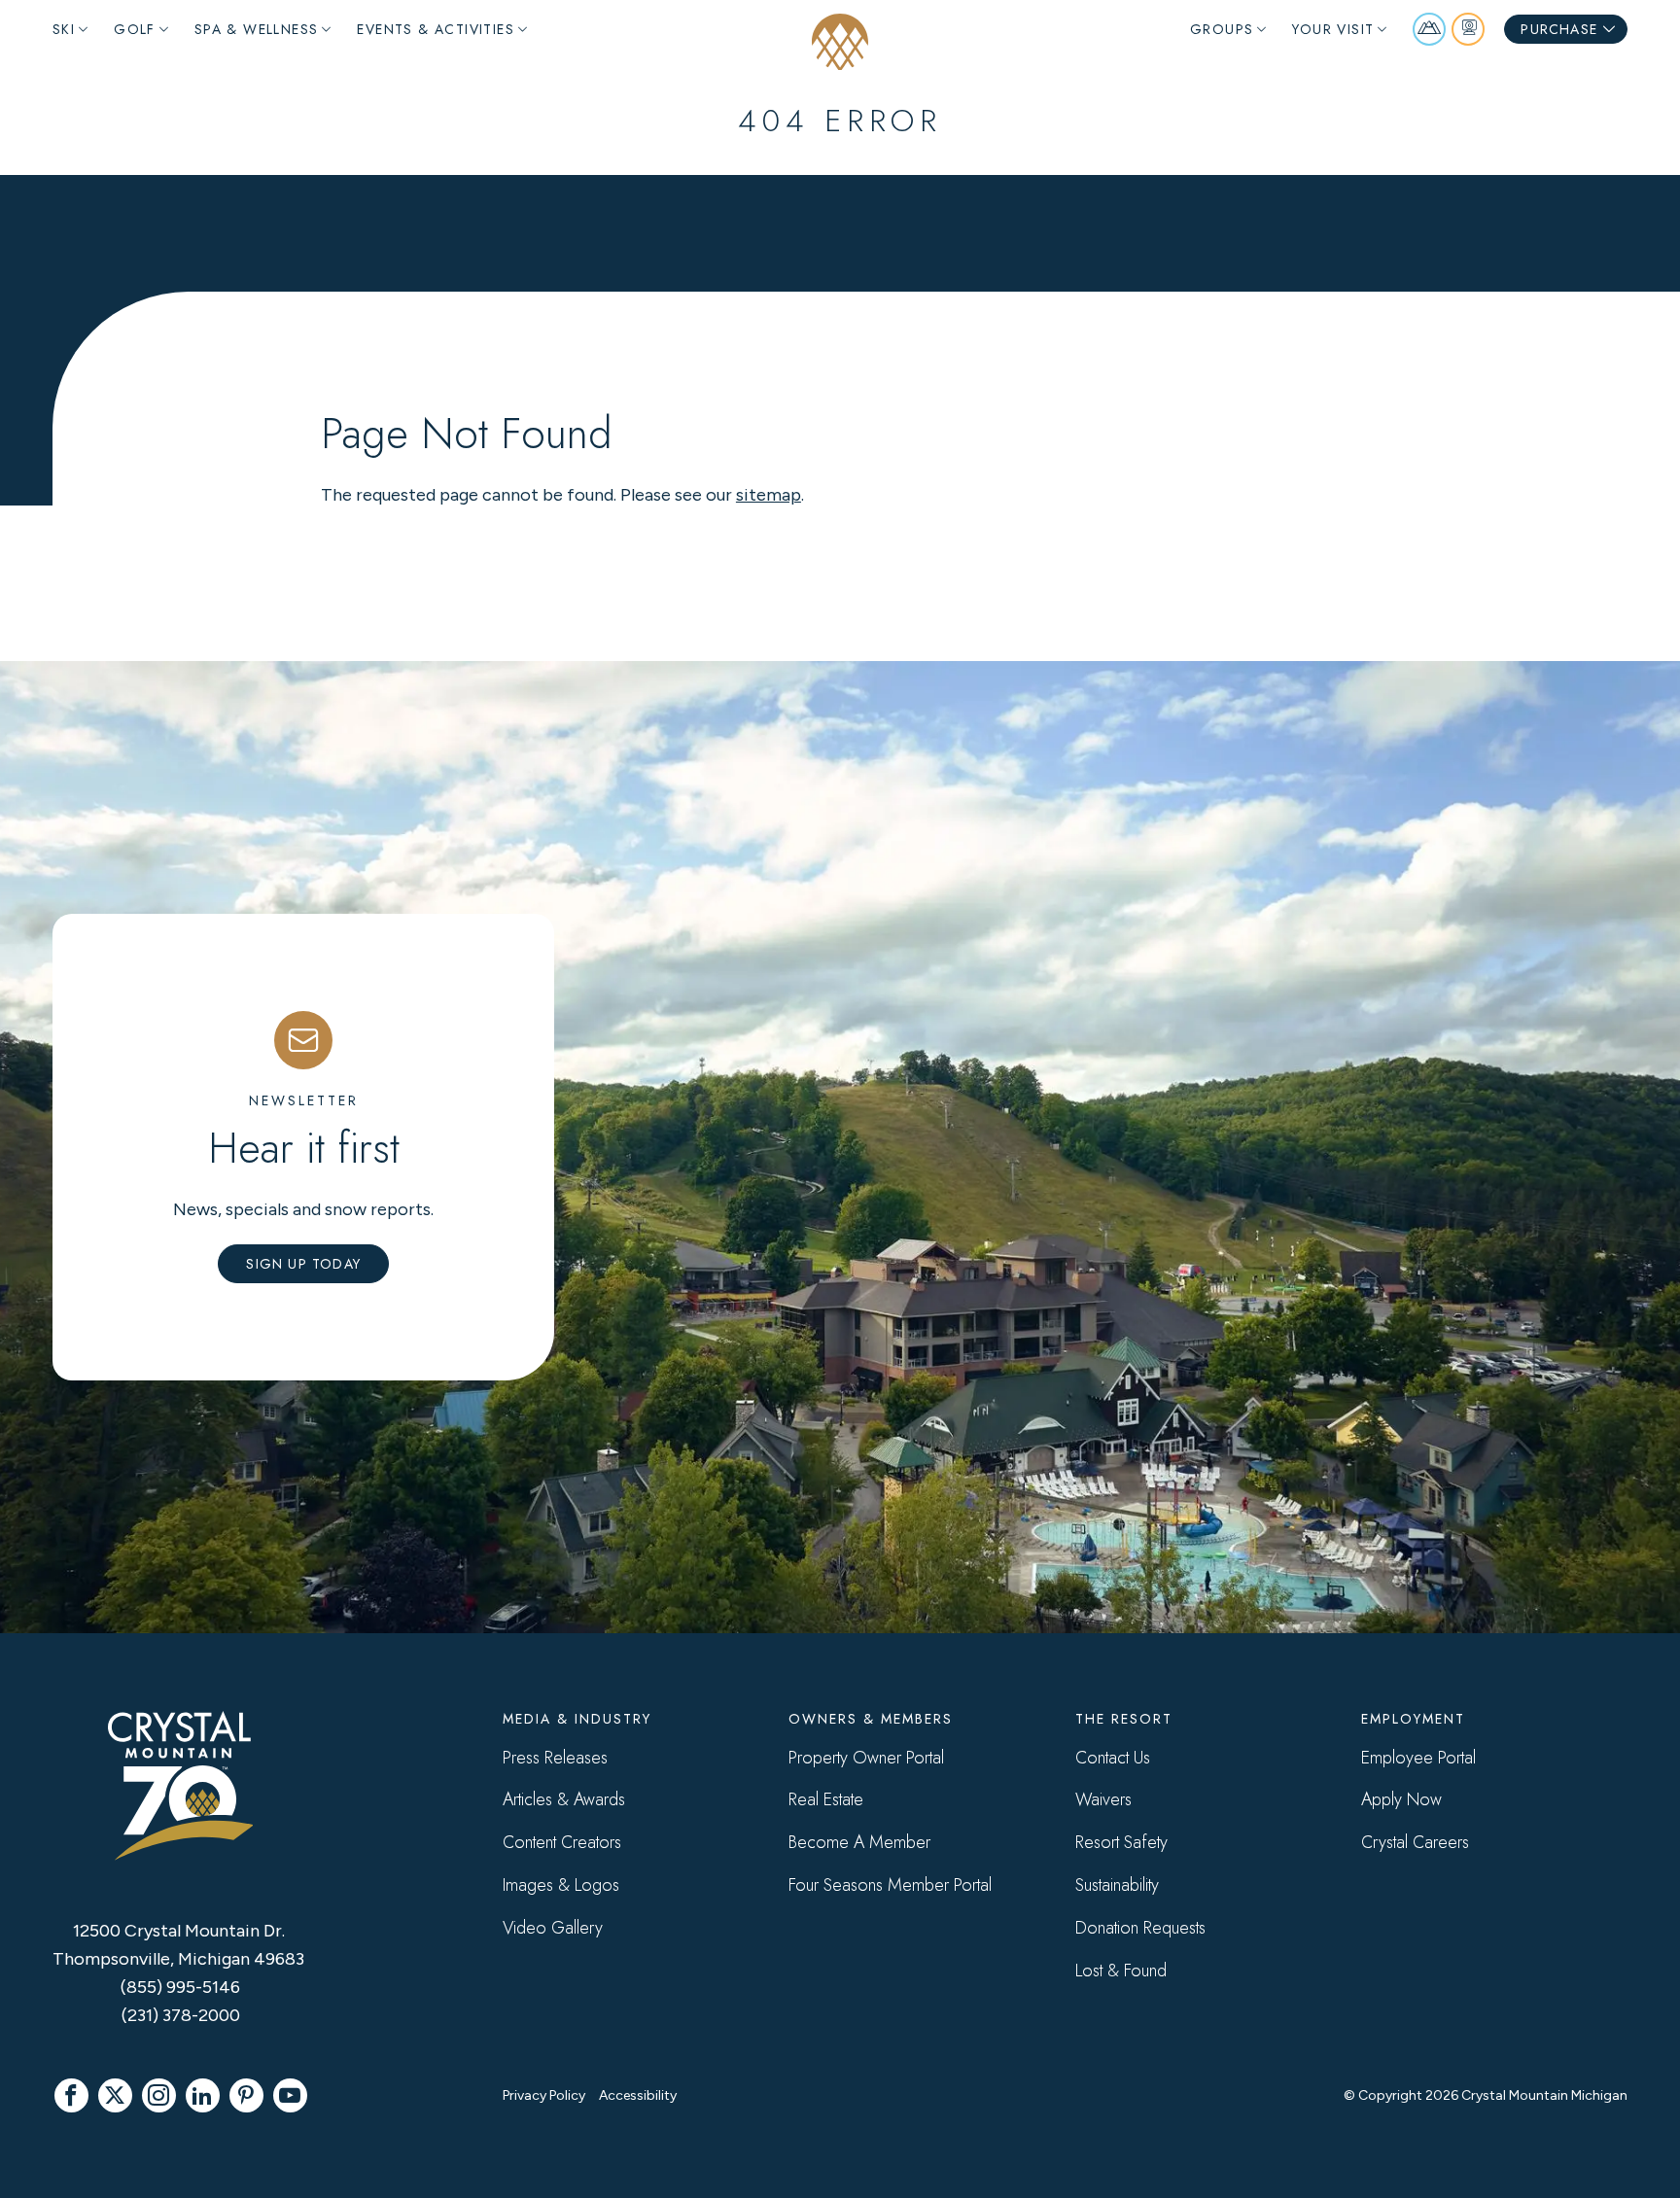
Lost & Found (1121, 1971)
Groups (1222, 29)
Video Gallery (553, 1928)
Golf (135, 29)
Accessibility (638, 2095)
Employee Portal (1418, 1758)
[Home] (840, 42)
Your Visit (1333, 29)
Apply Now (1401, 1799)
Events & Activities (436, 29)
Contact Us (1113, 1758)
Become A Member (859, 1842)
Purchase (1559, 29)
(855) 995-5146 (180, 1987)
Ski (64, 29)
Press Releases (555, 1758)
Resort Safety (1121, 1842)
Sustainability (1117, 1885)
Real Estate (826, 1799)
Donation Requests (1140, 1928)
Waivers (1103, 1799)
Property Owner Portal (866, 1758)
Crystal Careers (1415, 1842)
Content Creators (562, 1842)
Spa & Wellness (257, 29)
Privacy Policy (544, 2095)
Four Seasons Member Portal (890, 1885)
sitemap (769, 495)
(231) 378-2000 (181, 2015)
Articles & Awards (564, 1799)
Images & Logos (561, 1885)
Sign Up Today (303, 1264)
